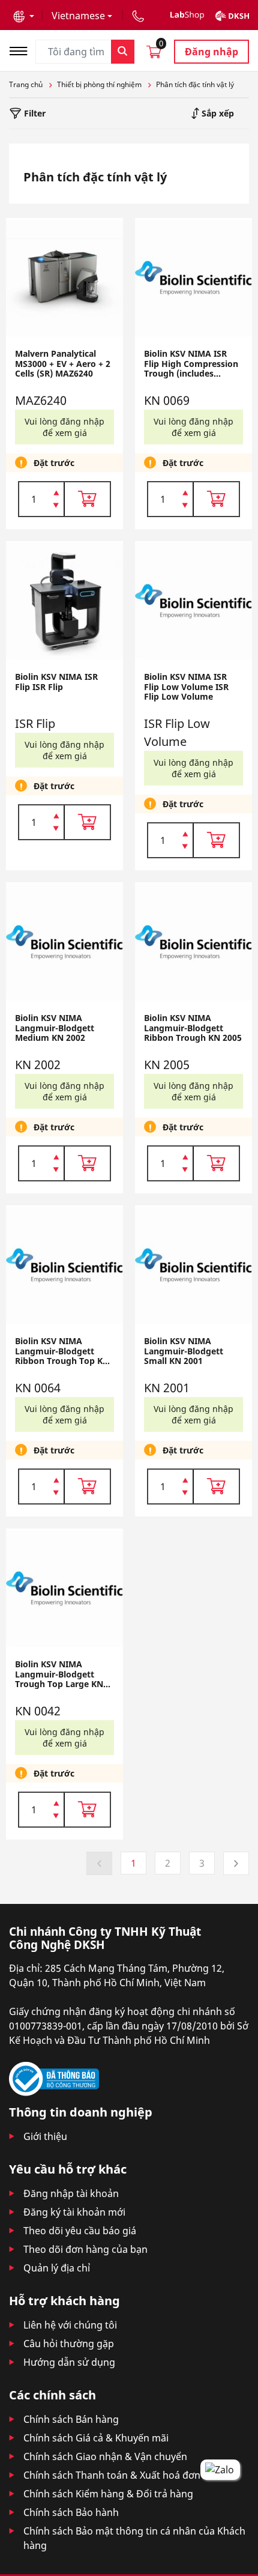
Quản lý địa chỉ (57, 2268)
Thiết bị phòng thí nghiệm (99, 84)
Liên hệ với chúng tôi (70, 2325)
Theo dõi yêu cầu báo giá (80, 2231)
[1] (56, 506)
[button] (24, 16)
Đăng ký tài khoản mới (74, 2212)
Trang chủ (26, 84)
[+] (56, 492)
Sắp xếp (217, 113)
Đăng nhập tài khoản (71, 2193)
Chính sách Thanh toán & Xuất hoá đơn (112, 2475)
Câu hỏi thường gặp (69, 2344)
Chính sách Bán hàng (71, 2419)
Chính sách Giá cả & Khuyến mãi (96, 2438)
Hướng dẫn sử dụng (69, 2362)
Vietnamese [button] (78, 16)
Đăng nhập (211, 52)
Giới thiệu (45, 2136)
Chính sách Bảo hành (71, 2512)
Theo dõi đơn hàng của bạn (85, 2249)
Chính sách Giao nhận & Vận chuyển (105, 2456)
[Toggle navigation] (22, 50)
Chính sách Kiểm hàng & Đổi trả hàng (108, 2494)
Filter (34, 113)
